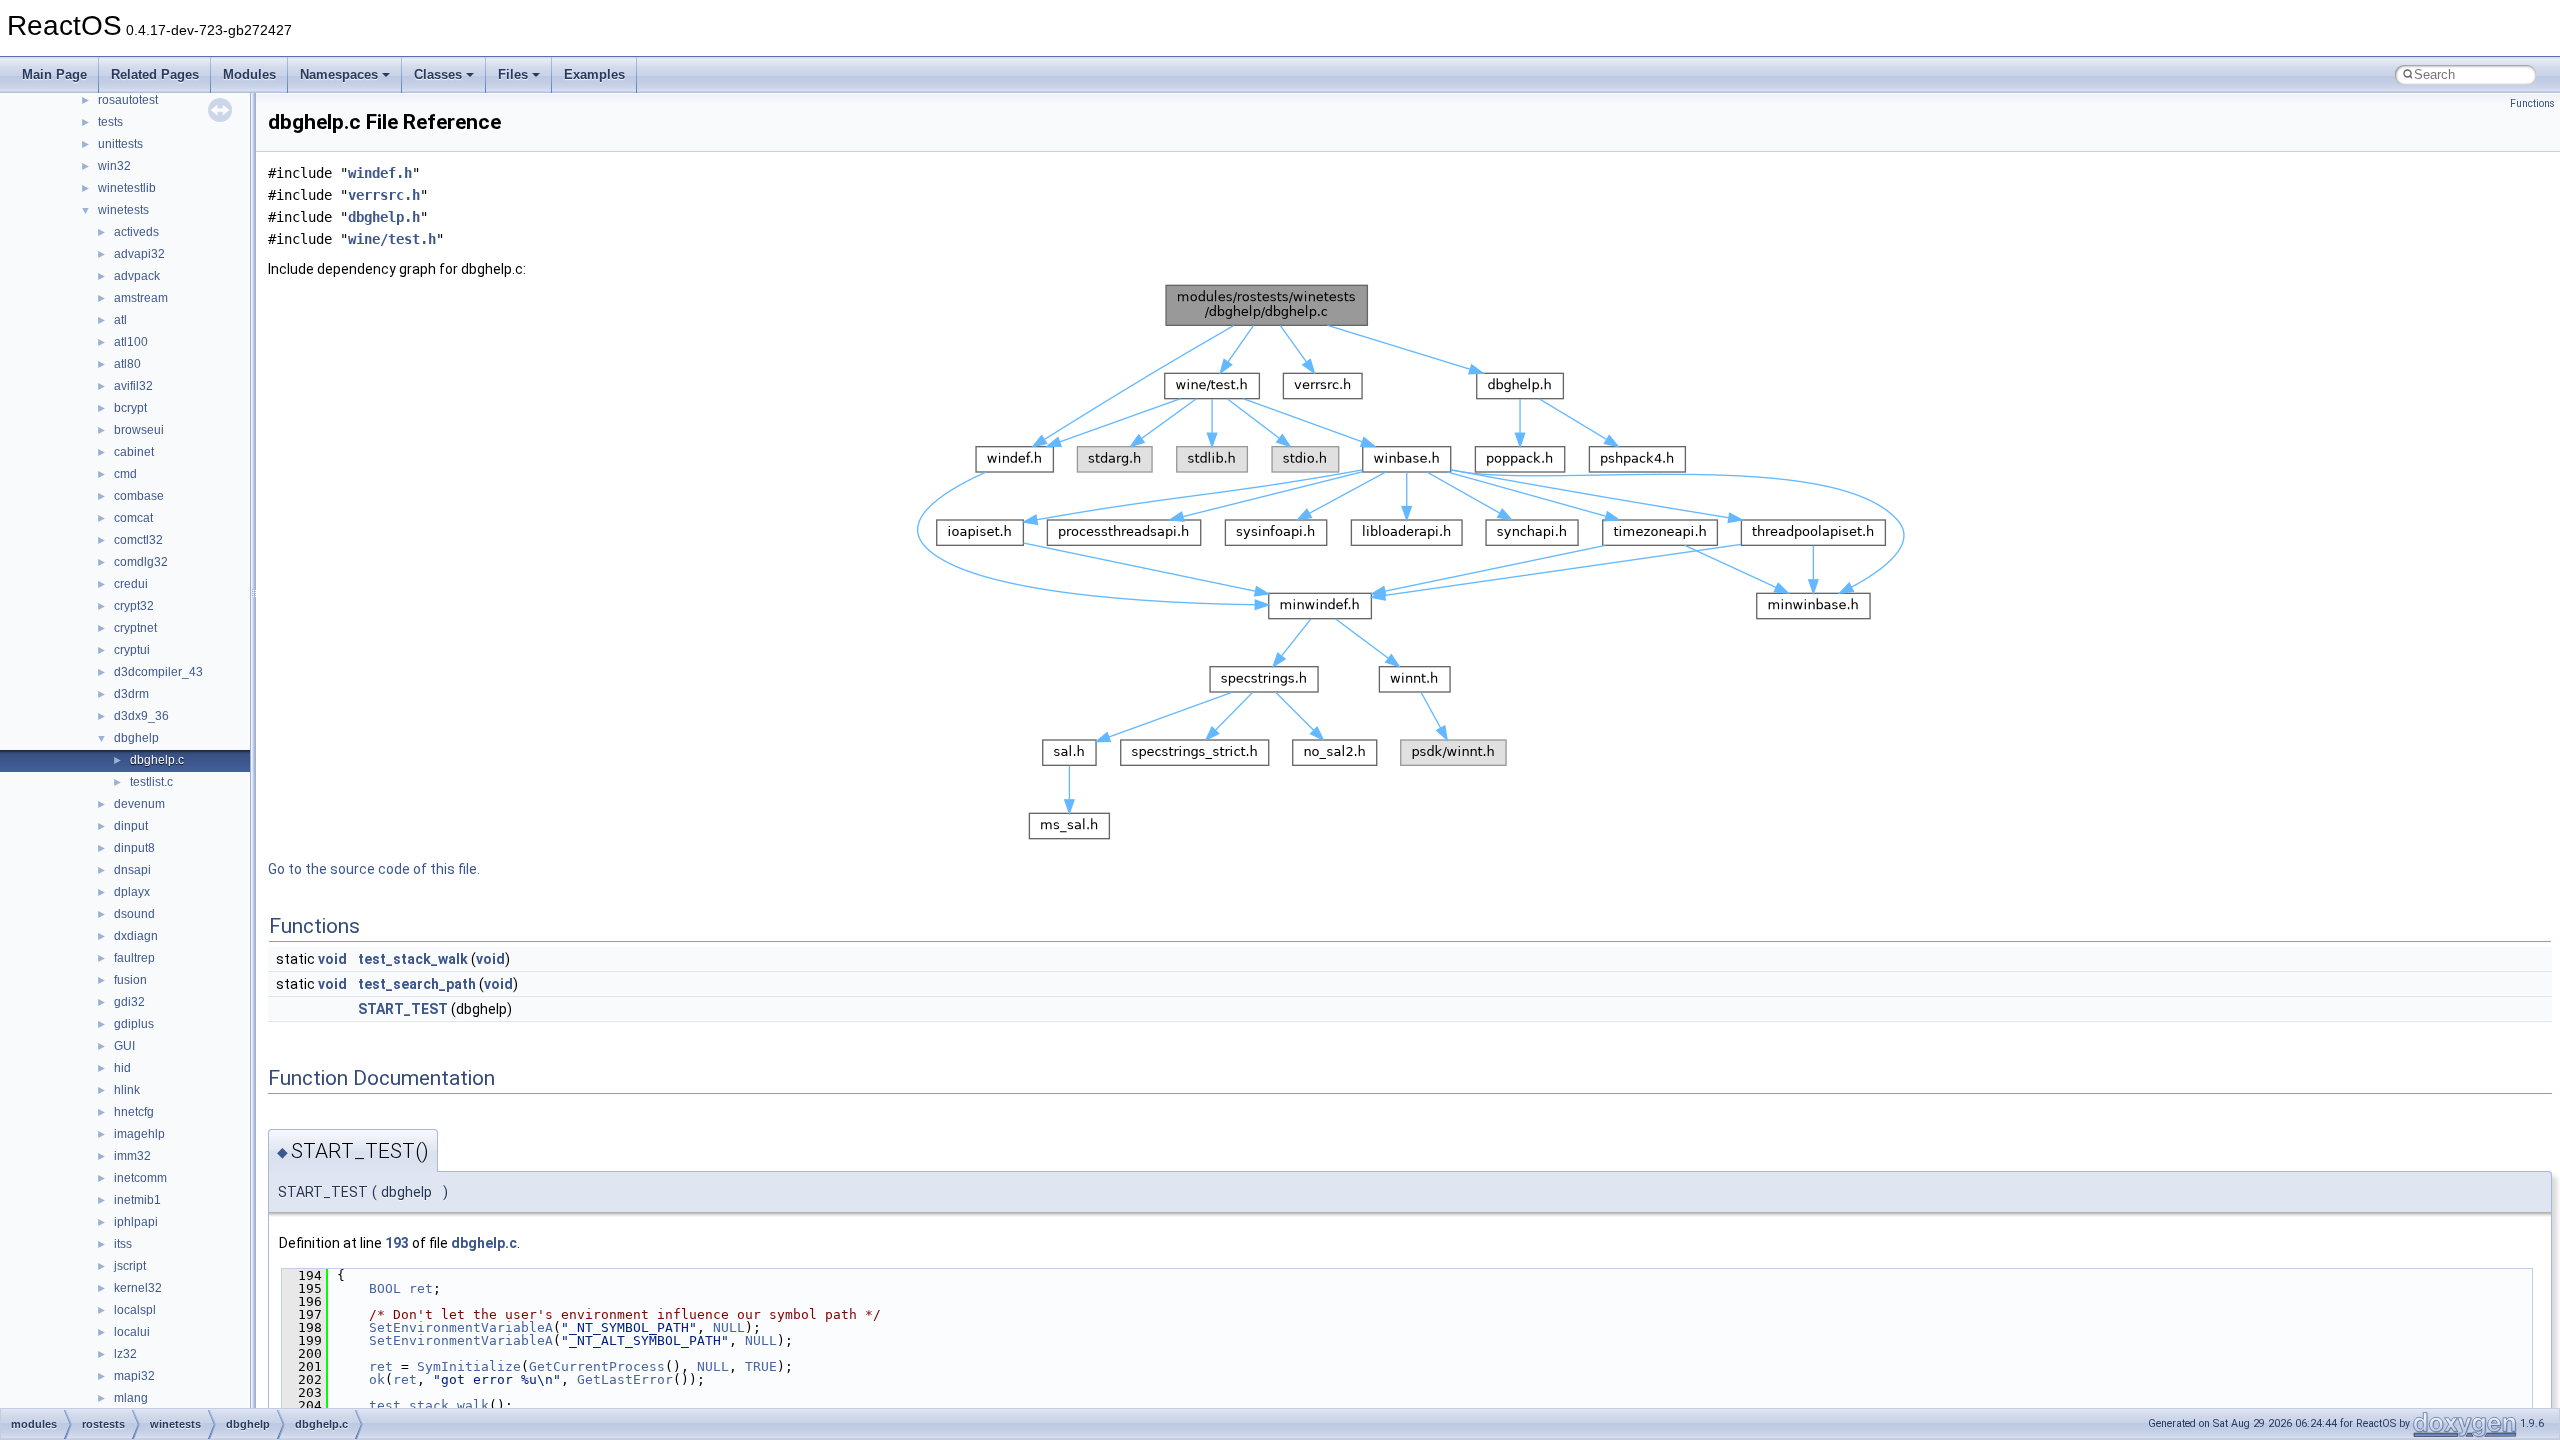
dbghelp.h (384, 217)
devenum (139, 804)
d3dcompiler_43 (158, 672)
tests (110, 122)
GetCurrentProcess (597, 1366)
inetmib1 (137, 1200)
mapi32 (134, 1376)
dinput (131, 826)
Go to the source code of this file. (374, 869)
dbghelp (136, 738)
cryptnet (135, 628)
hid (122, 1068)
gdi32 (129, 1002)
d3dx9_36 (141, 716)
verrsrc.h (384, 195)
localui (132, 1332)
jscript (130, 1266)
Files (513, 74)
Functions (2532, 103)
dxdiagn (136, 936)
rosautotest (128, 100)
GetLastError (625, 1379)
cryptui (132, 650)
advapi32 (139, 254)
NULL (729, 1327)
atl (120, 320)
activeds (136, 232)
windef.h (380, 173)
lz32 (125, 1354)
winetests (123, 210)
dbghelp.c (157, 760)
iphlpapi (136, 1222)
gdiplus (134, 1024)
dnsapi (132, 870)
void (332, 959)
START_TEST (403, 1009)
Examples (594, 74)
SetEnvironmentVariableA (461, 1327)
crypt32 (134, 606)
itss (123, 1244)
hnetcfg (134, 1112)
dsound (134, 914)
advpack (137, 276)
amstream (141, 298)
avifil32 (133, 386)
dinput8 (134, 848)
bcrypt (130, 408)
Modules (249, 74)
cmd (125, 474)
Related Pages (155, 74)
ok (377, 1379)
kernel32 (138, 1288)
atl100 (131, 342)
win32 (114, 166)
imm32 (132, 1156)
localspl (135, 1310)
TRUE (761, 1366)
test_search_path (417, 984)
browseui (139, 430)
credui (131, 584)
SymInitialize (469, 1366)
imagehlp (139, 1134)
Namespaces (339, 74)
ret (421, 1288)
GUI (124, 1046)
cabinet (134, 452)
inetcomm (140, 1178)
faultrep (134, 958)
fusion (130, 980)
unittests (120, 144)
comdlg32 (141, 562)
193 (397, 1243)
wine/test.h (392, 239)
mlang (131, 1398)
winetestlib (127, 188)
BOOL (385, 1288)
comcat (133, 518)
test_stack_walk (413, 959)
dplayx (132, 892)
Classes (438, 74)
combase (139, 496)
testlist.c (151, 782)
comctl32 (138, 540)
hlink (127, 1090)
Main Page (54, 74)
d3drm (131, 694)
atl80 (127, 364)
